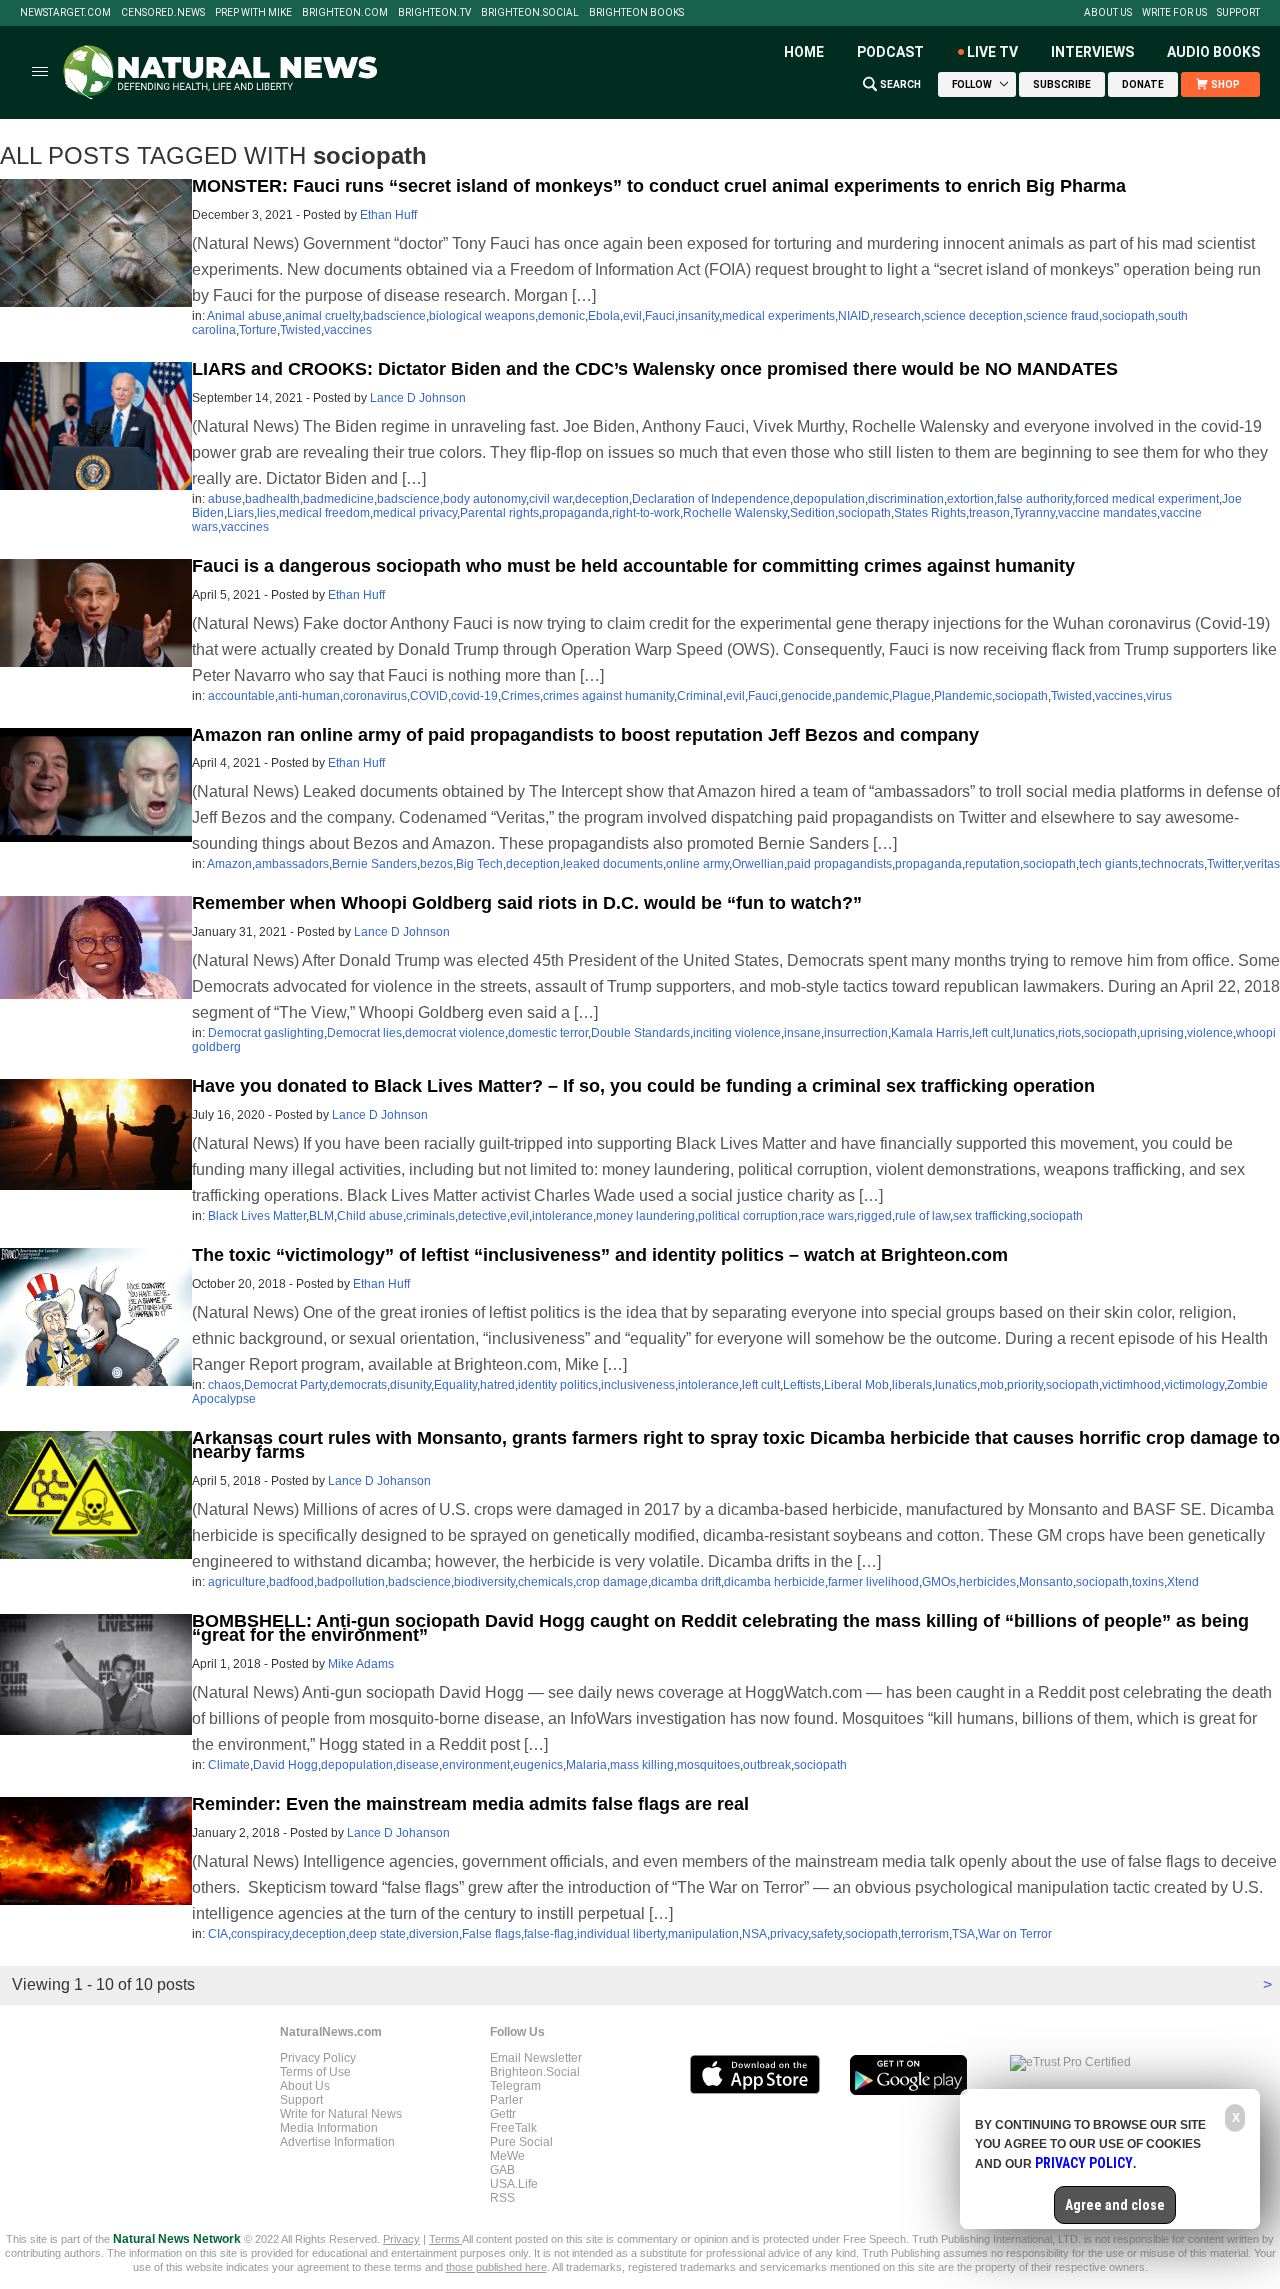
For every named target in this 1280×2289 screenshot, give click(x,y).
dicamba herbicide (774, 1582)
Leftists (802, 1385)
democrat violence (455, 1033)
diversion (434, 1934)
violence (1210, 1033)
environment (476, 1765)
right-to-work (646, 513)
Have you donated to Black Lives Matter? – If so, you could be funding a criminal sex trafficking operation (643, 1086)
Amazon (229, 864)
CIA (218, 1934)
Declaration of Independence (711, 499)
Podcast (890, 52)
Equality (455, 1385)
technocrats (1172, 864)
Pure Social (521, 2142)
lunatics (1034, 1033)
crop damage (612, 1582)
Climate (229, 1765)
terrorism (925, 1934)
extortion (970, 499)
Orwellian (758, 864)
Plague (911, 696)
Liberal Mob (856, 1385)
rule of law (922, 1216)
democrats (358, 1385)
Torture (258, 330)
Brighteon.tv (434, 13)
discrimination (906, 499)
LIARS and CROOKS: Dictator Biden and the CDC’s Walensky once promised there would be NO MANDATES (655, 369)
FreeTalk (513, 2128)
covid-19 (474, 696)
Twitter (1224, 864)
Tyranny (1034, 513)
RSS (502, 2198)
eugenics (538, 1765)
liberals (912, 1385)
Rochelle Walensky (735, 513)
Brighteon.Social (530, 13)
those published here (496, 2267)
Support (1238, 13)
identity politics (558, 1385)
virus (1159, 696)
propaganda (575, 513)
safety (826, 1934)
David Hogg (285, 1765)
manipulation (703, 1934)
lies (266, 513)
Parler (506, 2100)
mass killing (642, 1765)
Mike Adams (361, 1664)
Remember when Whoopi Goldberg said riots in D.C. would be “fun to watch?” (527, 903)
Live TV (992, 52)
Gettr (503, 2114)
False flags (491, 1934)
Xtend (1183, 1582)
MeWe (507, 2156)
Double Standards (640, 1033)
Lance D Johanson (379, 1481)
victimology (1194, 1385)
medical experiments (778, 316)
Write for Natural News (341, 2114)
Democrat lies (364, 1033)
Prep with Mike (253, 13)
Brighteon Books (636, 13)
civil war (550, 499)
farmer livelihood (873, 1582)
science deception (973, 316)
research (897, 316)
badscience (394, 316)
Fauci (660, 316)
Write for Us (1174, 13)
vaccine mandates (1107, 513)
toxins (1148, 1582)
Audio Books (1213, 52)
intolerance (562, 1216)
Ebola (604, 316)
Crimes (520, 696)
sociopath (1128, 316)
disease (417, 1765)
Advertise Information (337, 2142)
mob (992, 1385)
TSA (963, 1934)
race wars (827, 1216)
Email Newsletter (536, 2058)
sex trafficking (990, 1216)
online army (697, 864)
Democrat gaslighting (266, 1033)
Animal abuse (244, 316)
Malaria (586, 1765)
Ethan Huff (388, 215)
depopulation (829, 499)
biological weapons (482, 316)
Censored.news (163, 13)
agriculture (237, 1582)
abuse (225, 499)
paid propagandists (839, 864)
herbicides (987, 1582)
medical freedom (324, 513)
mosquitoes (708, 1765)
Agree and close (1115, 2205)
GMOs (939, 1582)
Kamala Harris (930, 1033)
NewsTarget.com (65, 13)
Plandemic (963, 696)
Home (804, 52)
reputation (992, 864)
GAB (502, 2170)
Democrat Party (285, 1385)
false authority (1034, 499)
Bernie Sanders (374, 864)
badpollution (351, 1582)
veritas (1262, 864)
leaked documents (613, 864)
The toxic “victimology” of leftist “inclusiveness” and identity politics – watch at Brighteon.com (600, 1255)
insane (802, 1033)
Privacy (401, 2239)
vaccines (348, 330)
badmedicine (338, 499)
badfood (291, 1582)
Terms (445, 2239)
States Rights (930, 513)
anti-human (309, 696)
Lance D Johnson (418, 398)
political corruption (748, 1216)
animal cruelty (322, 316)
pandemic (862, 696)
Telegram (515, 2086)
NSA (754, 1934)
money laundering (645, 1216)
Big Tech (479, 864)
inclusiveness (638, 1385)
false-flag (549, 1934)
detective (482, 1216)
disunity (410, 1385)
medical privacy (415, 513)
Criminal (700, 696)
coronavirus (375, 696)
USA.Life (514, 2184)
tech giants (1108, 864)
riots (1069, 1033)
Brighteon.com (345, 13)
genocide (806, 696)
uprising (1162, 1033)
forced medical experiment (1147, 499)
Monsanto (1046, 1582)
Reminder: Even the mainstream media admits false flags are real (470, 1804)
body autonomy (484, 499)
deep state (377, 1934)
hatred (497, 1385)
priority (1025, 1385)
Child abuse (370, 1216)
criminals (430, 1216)
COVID (429, 696)
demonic (561, 316)
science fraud (1062, 316)
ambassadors (292, 864)
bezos (436, 864)
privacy (789, 1934)
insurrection (856, 1033)
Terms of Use (315, 2072)
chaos (224, 1385)
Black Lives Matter (257, 1216)
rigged (874, 1216)
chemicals (545, 1582)
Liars (240, 513)
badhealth (272, 499)
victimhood (1131, 1385)
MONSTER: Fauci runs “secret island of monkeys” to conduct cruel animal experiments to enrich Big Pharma (659, 186)
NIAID (854, 316)
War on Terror (1015, 1934)
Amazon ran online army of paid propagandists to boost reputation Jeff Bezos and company (585, 735)
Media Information (329, 2128)
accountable (241, 696)
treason (989, 513)
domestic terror (548, 1033)
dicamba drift (686, 1582)
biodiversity (484, 1582)
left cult (991, 1033)
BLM (321, 1216)
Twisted (300, 330)
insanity (698, 316)
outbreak (767, 1765)
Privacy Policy (318, 2058)
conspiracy (260, 1934)
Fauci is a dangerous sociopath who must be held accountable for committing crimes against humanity (633, 566)
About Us (1108, 13)
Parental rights (499, 513)
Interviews (1092, 52)
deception (602, 499)
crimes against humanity (608, 696)
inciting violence (737, 1033)
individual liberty (621, 1934)
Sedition (812, 513)
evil (632, 316)
